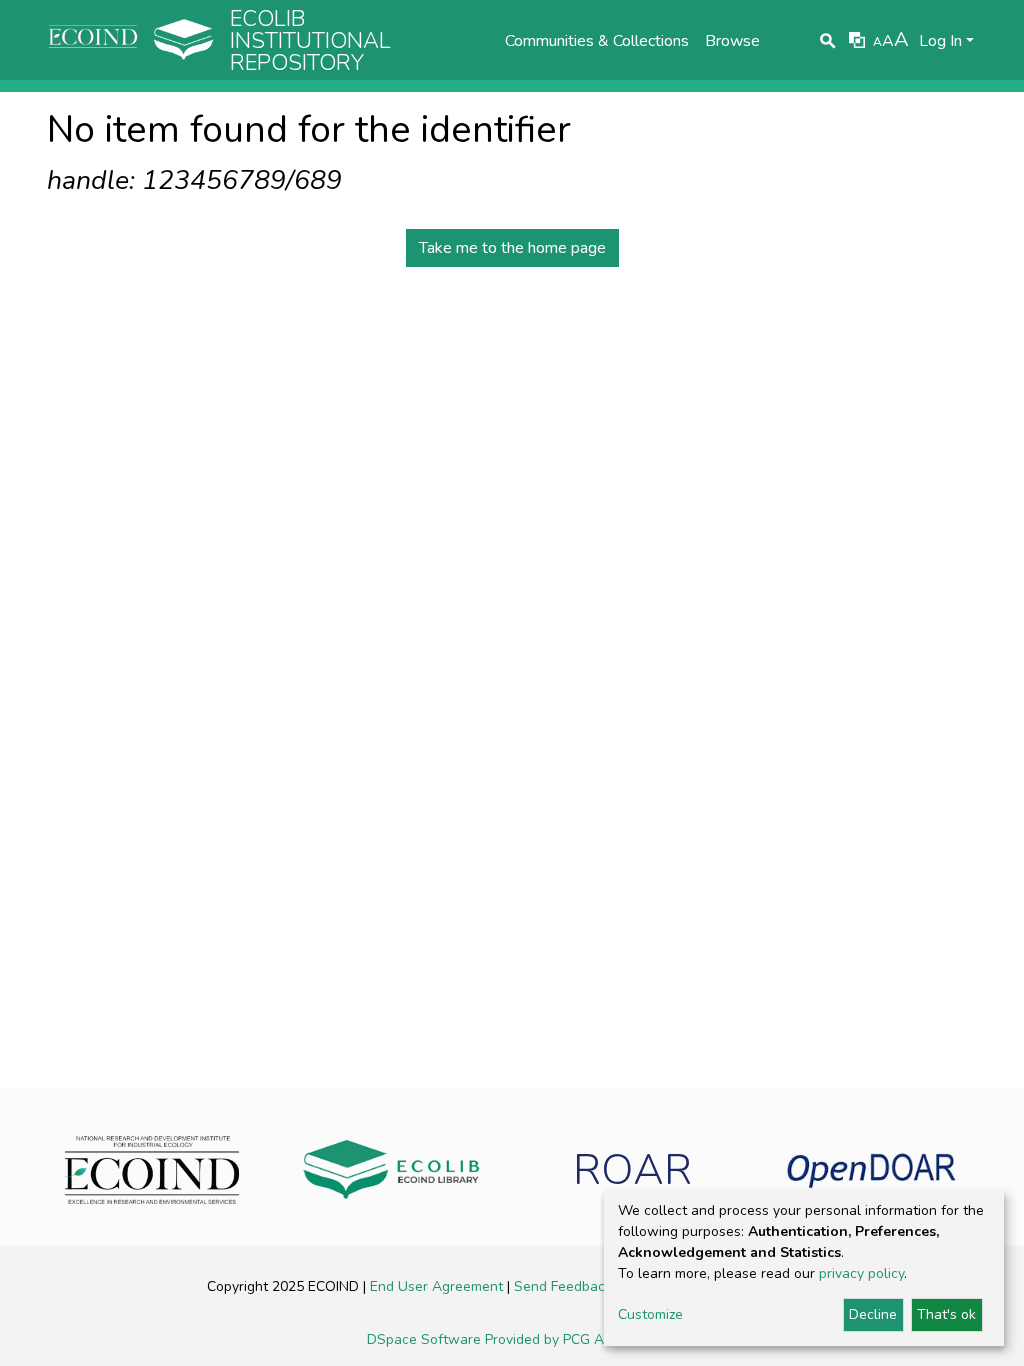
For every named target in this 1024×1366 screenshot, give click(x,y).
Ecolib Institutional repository (310, 41)
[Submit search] (828, 41)
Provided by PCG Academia (571, 1339)
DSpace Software (426, 1339)
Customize (650, 1314)
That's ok (946, 1314)
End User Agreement (438, 1286)
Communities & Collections (597, 41)
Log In (940, 41)
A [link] (877, 42)
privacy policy (861, 1273)
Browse (732, 41)
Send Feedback (565, 1286)
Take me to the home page (512, 248)
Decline (873, 1314)
